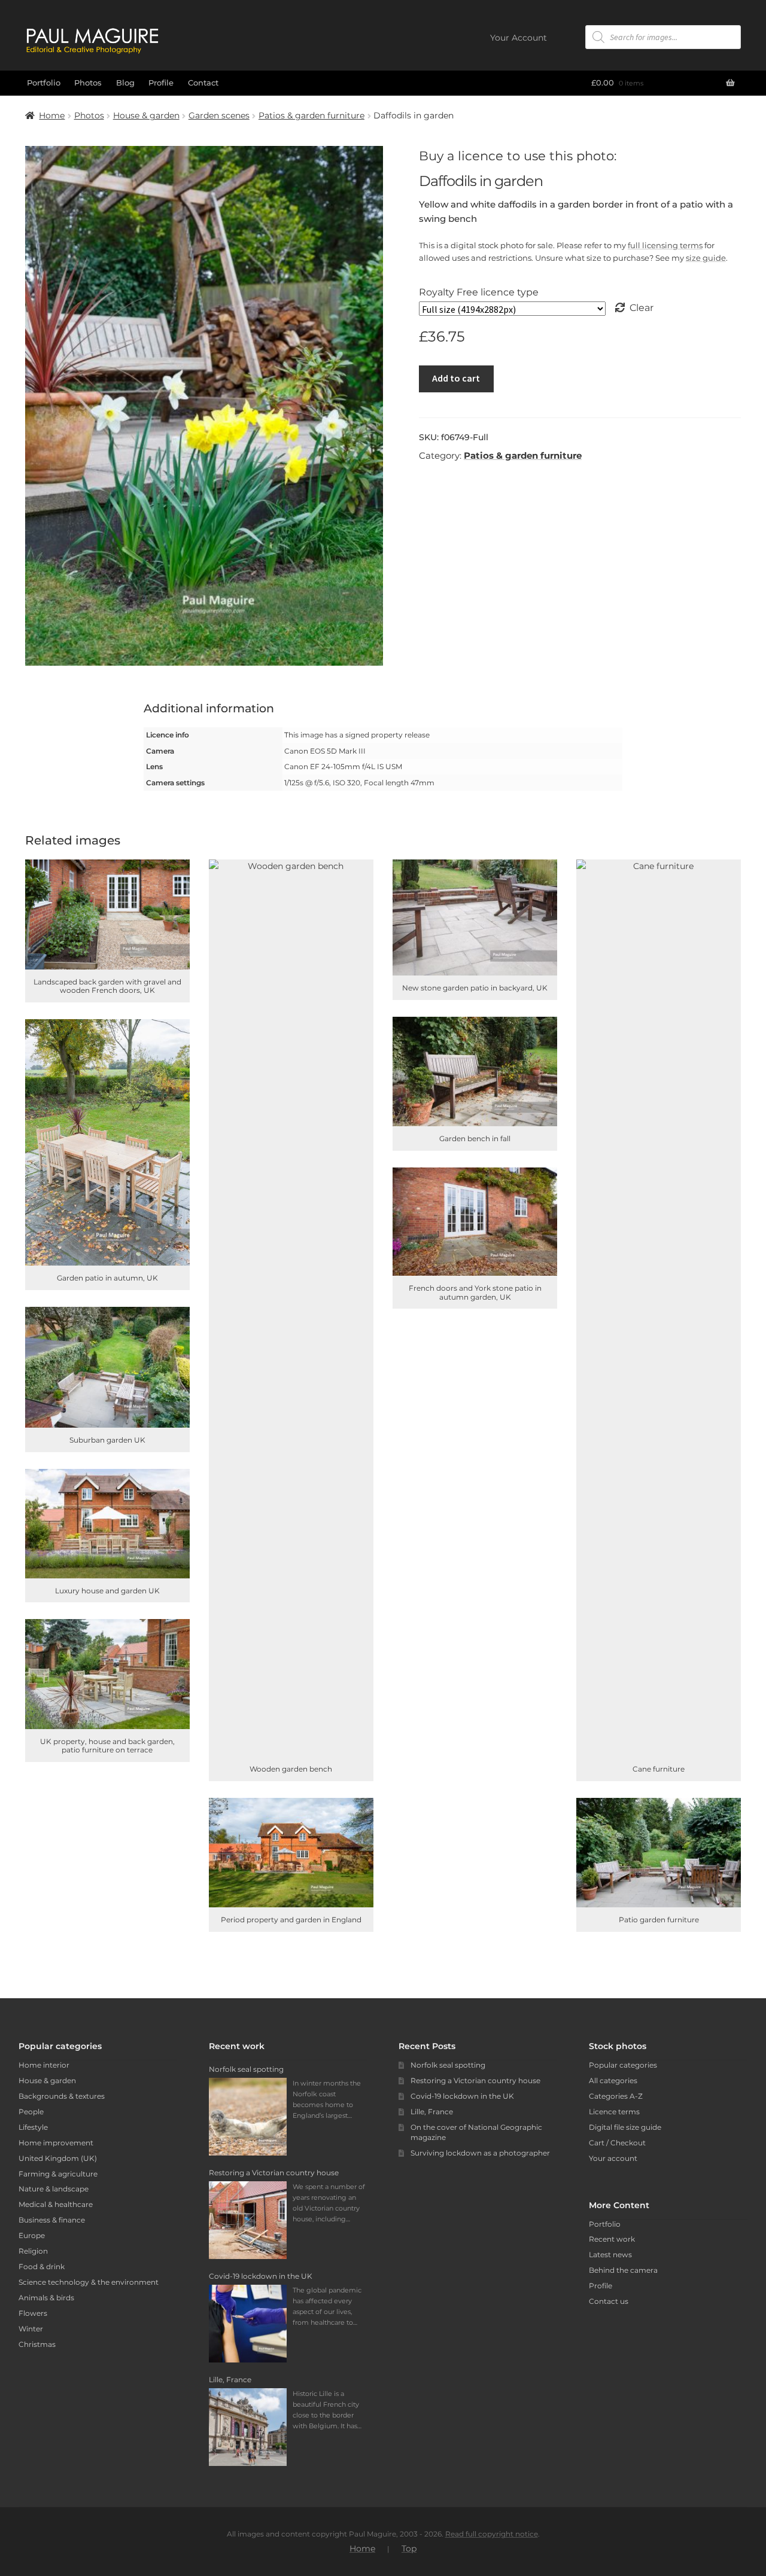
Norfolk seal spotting (448, 2065)
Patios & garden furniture (311, 115)
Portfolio (44, 83)
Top (409, 2548)
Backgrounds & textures (62, 2096)
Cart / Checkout (617, 2143)
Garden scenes (219, 115)
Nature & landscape (54, 2189)
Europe (32, 2235)
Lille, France (432, 2112)
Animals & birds (46, 2298)
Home (52, 115)
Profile (161, 83)
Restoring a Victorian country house (475, 2080)
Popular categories (623, 2065)
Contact (203, 83)
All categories (613, 2080)
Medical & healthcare (56, 2204)
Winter (31, 2329)
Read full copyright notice (492, 2534)
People (31, 2112)
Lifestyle (33, 2127)
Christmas (37, 2344)
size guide (706, 258)
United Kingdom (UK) (58, 2158)
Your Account (519, 38)
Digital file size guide (625, 2127)
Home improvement (56, 2143)
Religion (33, 2251)
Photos (88, 83)
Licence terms (614, 2112)
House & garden (146, 115)
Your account (613, 2158)
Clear (642, 308)
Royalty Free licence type (479, 292)
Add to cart (456, 378)
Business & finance (52, 2220)
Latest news (610, 2255)
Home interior (44, 2065)
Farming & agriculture (58, 2174)
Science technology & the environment (89, 2282)
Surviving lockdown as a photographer (480, 2153)
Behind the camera (623, 2270)
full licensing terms (665, 245)
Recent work (612, 2239)
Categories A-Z (616, 2096)
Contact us (609, 2301)
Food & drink (42, 2266)
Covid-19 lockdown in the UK (462, 2096)
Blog (125, 83)
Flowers (33, 2313)
